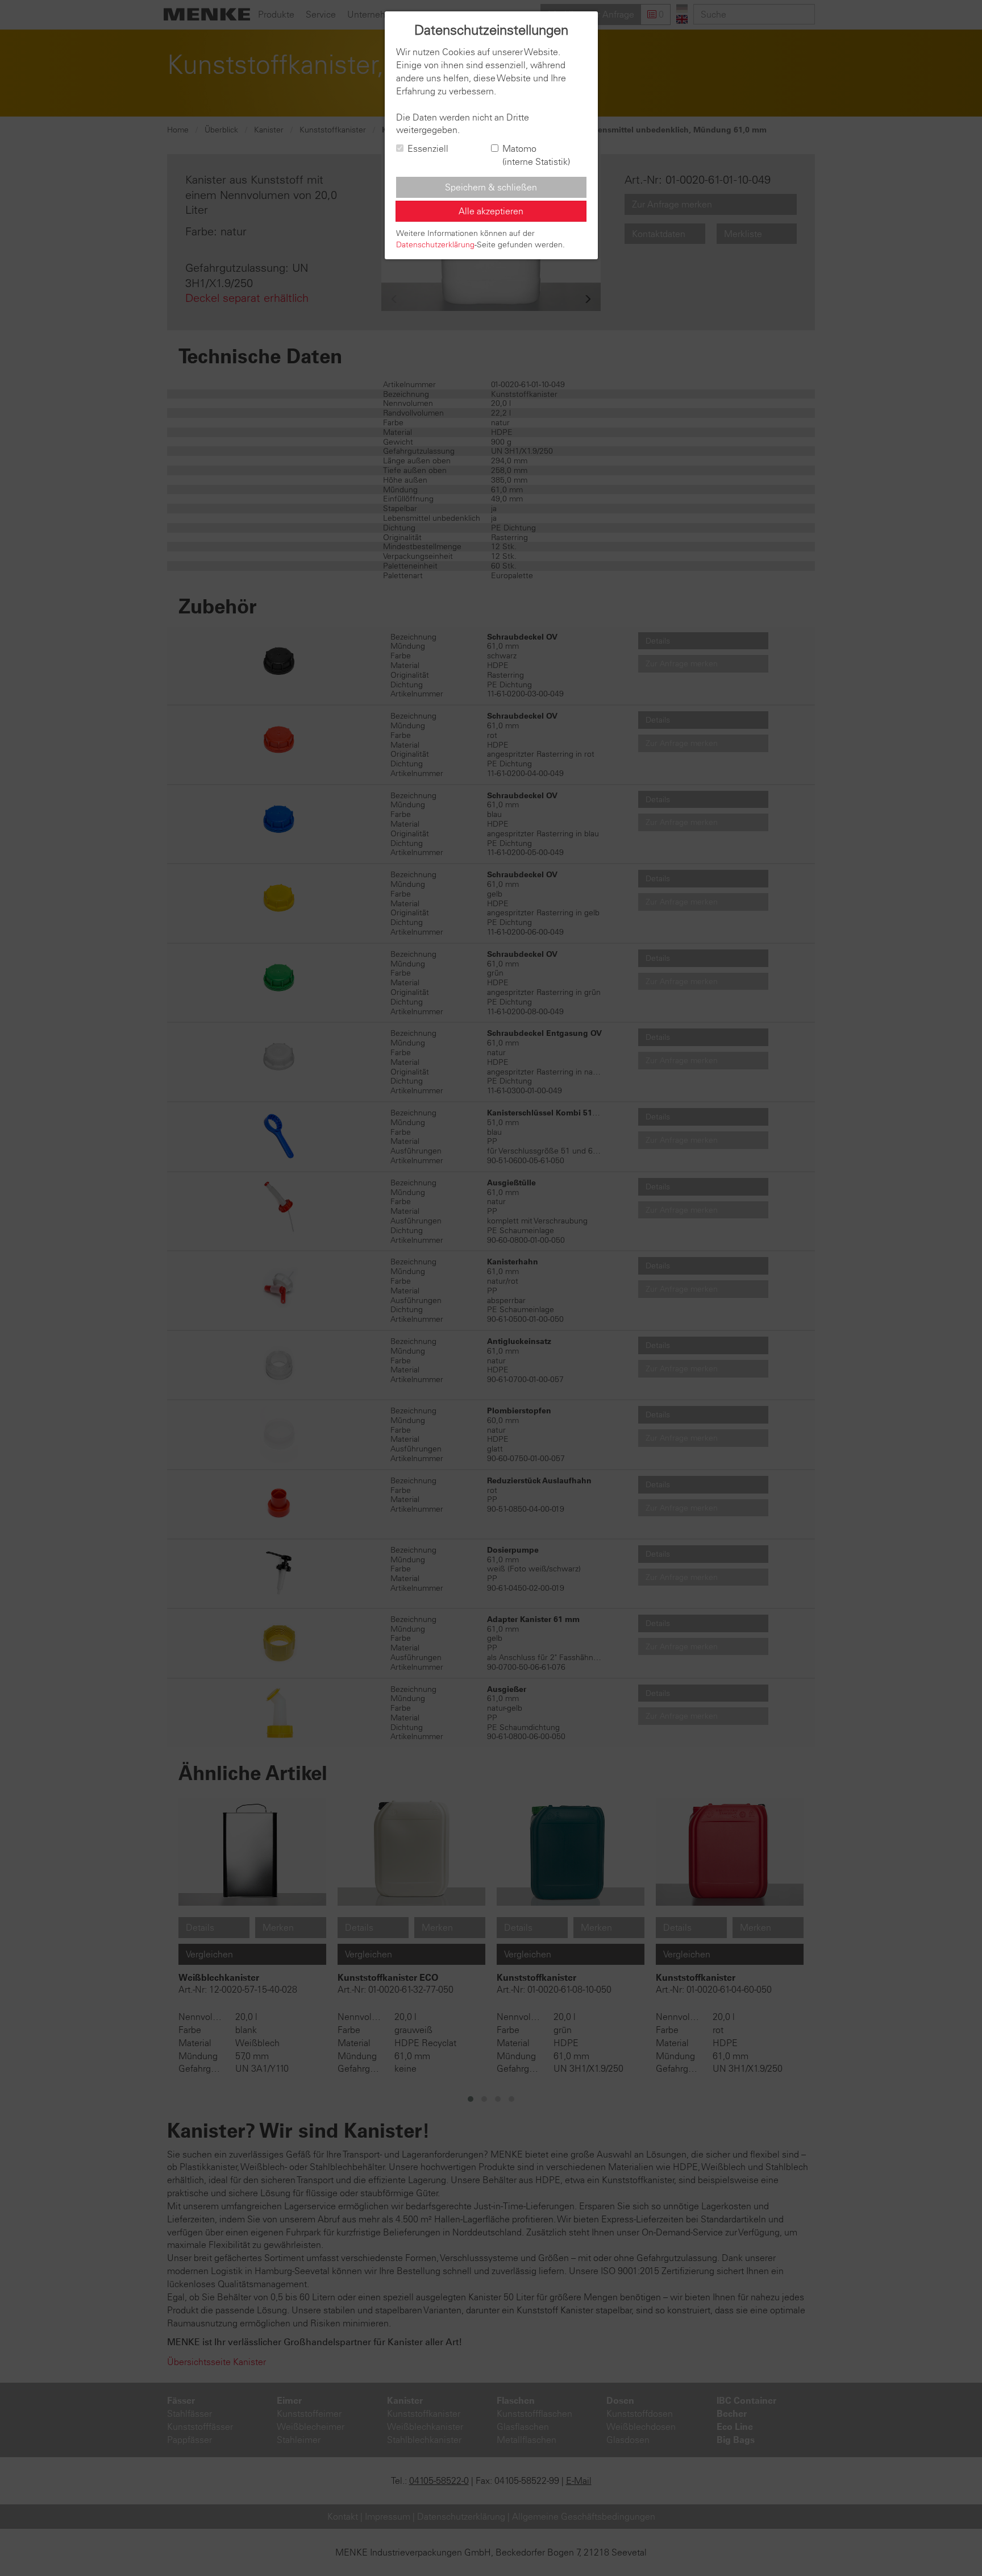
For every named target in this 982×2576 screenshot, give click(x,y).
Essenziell (428, 148)
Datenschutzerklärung (435, 244)
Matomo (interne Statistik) (536, 155)
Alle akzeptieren (491, 211)
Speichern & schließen (491, 187)
